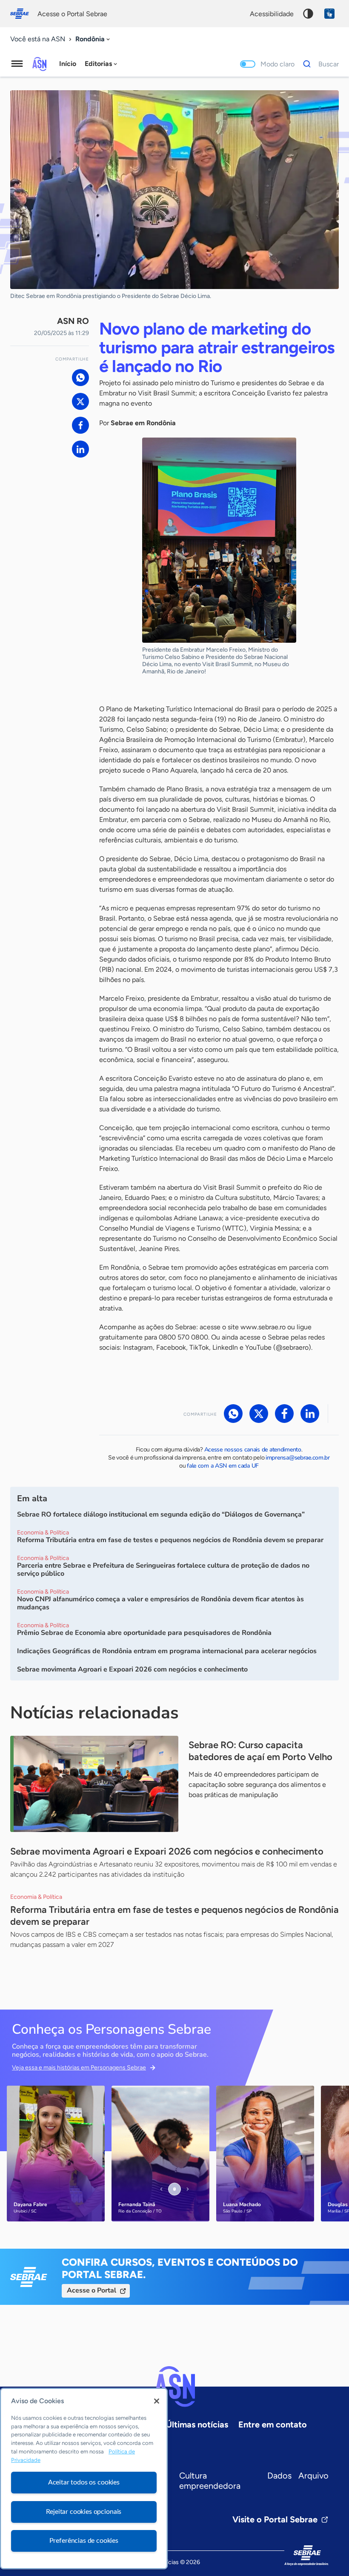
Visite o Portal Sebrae (275, 2519)
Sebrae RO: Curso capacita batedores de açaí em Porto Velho (260, 1751)
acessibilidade (272, 14)
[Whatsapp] (80, 378)
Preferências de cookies (84, 2541)
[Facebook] (80, 425)
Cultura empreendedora (210, 2481)
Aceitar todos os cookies (84, 2482)
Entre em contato (273, 2424)
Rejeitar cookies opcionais (84, 2512)
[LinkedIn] (80, 449)
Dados (279, 2476)
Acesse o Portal (92, 2290)
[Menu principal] (17, 64)
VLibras (329, 14)
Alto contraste (308, 14)
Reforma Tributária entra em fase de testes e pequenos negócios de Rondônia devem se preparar (174, 1916)
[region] (84, 2479)
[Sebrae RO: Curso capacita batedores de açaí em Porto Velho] (94, 1784)
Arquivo (313, 2476)
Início (68, 64)
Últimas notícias (197, 2424)
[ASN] (174, 2387)
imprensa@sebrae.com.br (298, 1458)
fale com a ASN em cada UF (223, 1466)
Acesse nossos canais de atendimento (253, 1450)
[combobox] (93, 39)
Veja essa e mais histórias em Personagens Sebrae (79, 2068)
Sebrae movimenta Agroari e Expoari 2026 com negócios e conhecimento (167, 1851)
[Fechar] (157, 2401)
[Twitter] (80, 401)
